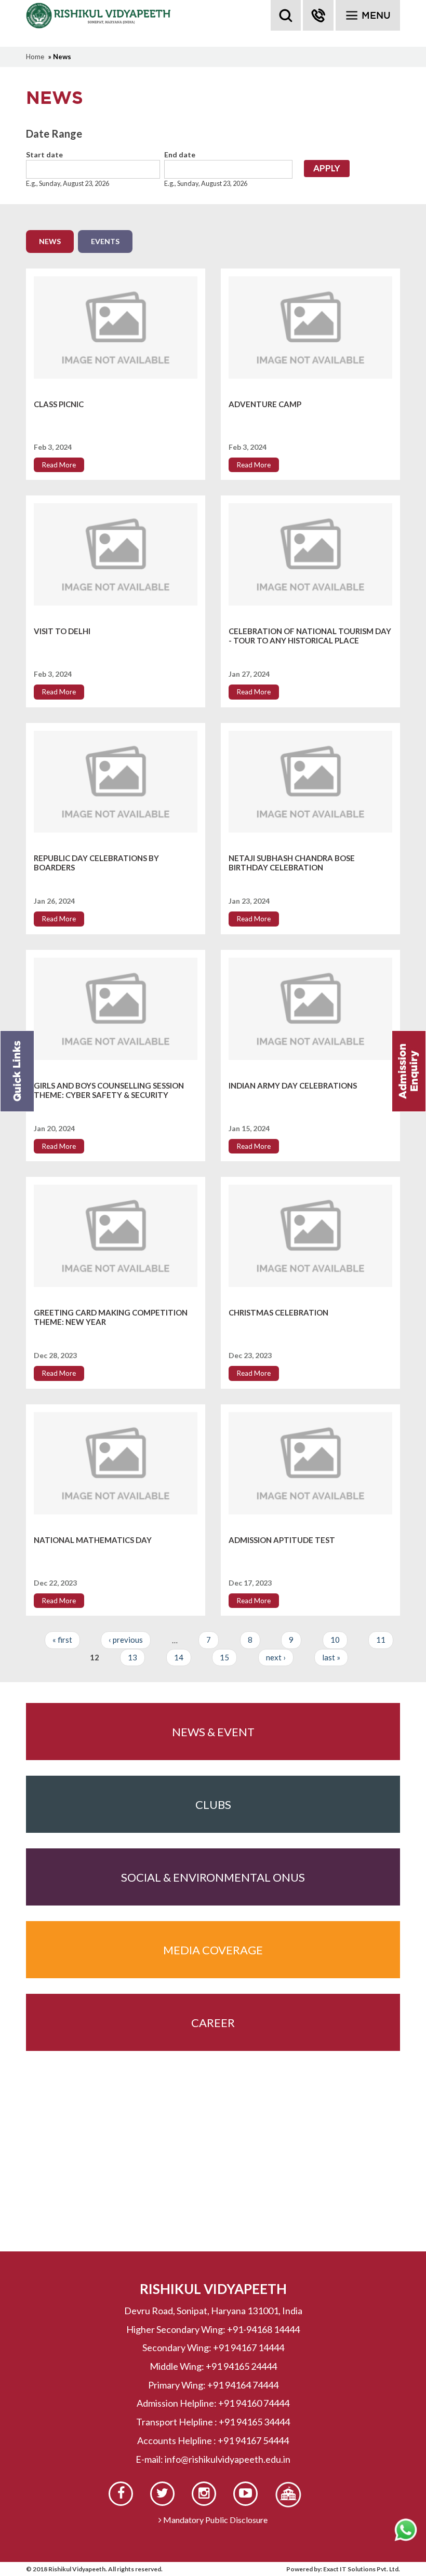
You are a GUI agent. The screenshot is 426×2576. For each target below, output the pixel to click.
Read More (59, 465)
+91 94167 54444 (253, 2440)
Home (35, 57)
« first (62, 1640)
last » (331, 1657)
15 (224, 1657)
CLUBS (213, 1804)
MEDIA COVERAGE (213, 1950)
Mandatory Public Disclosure (215, 2520)
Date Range (54, 133)
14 (179, 1657)
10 (335, 1640)
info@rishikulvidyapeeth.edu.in (228, 2459)
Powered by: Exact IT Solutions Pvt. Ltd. (343, 2569)
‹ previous (126, 1640)
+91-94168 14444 (263, 2329)
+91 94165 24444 (241, 2366)
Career (213, 2023)
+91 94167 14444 (249, 2347)
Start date (44, 155)
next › (276, 1657)
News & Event (213, 1732)
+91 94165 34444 (254, 2422)
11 (381, 1640)
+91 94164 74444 (243, 2385)
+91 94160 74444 (254, 2403)
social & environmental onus (213, 1877)
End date (180, 155)
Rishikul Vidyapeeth (99, 16)
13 (132, 1657)
